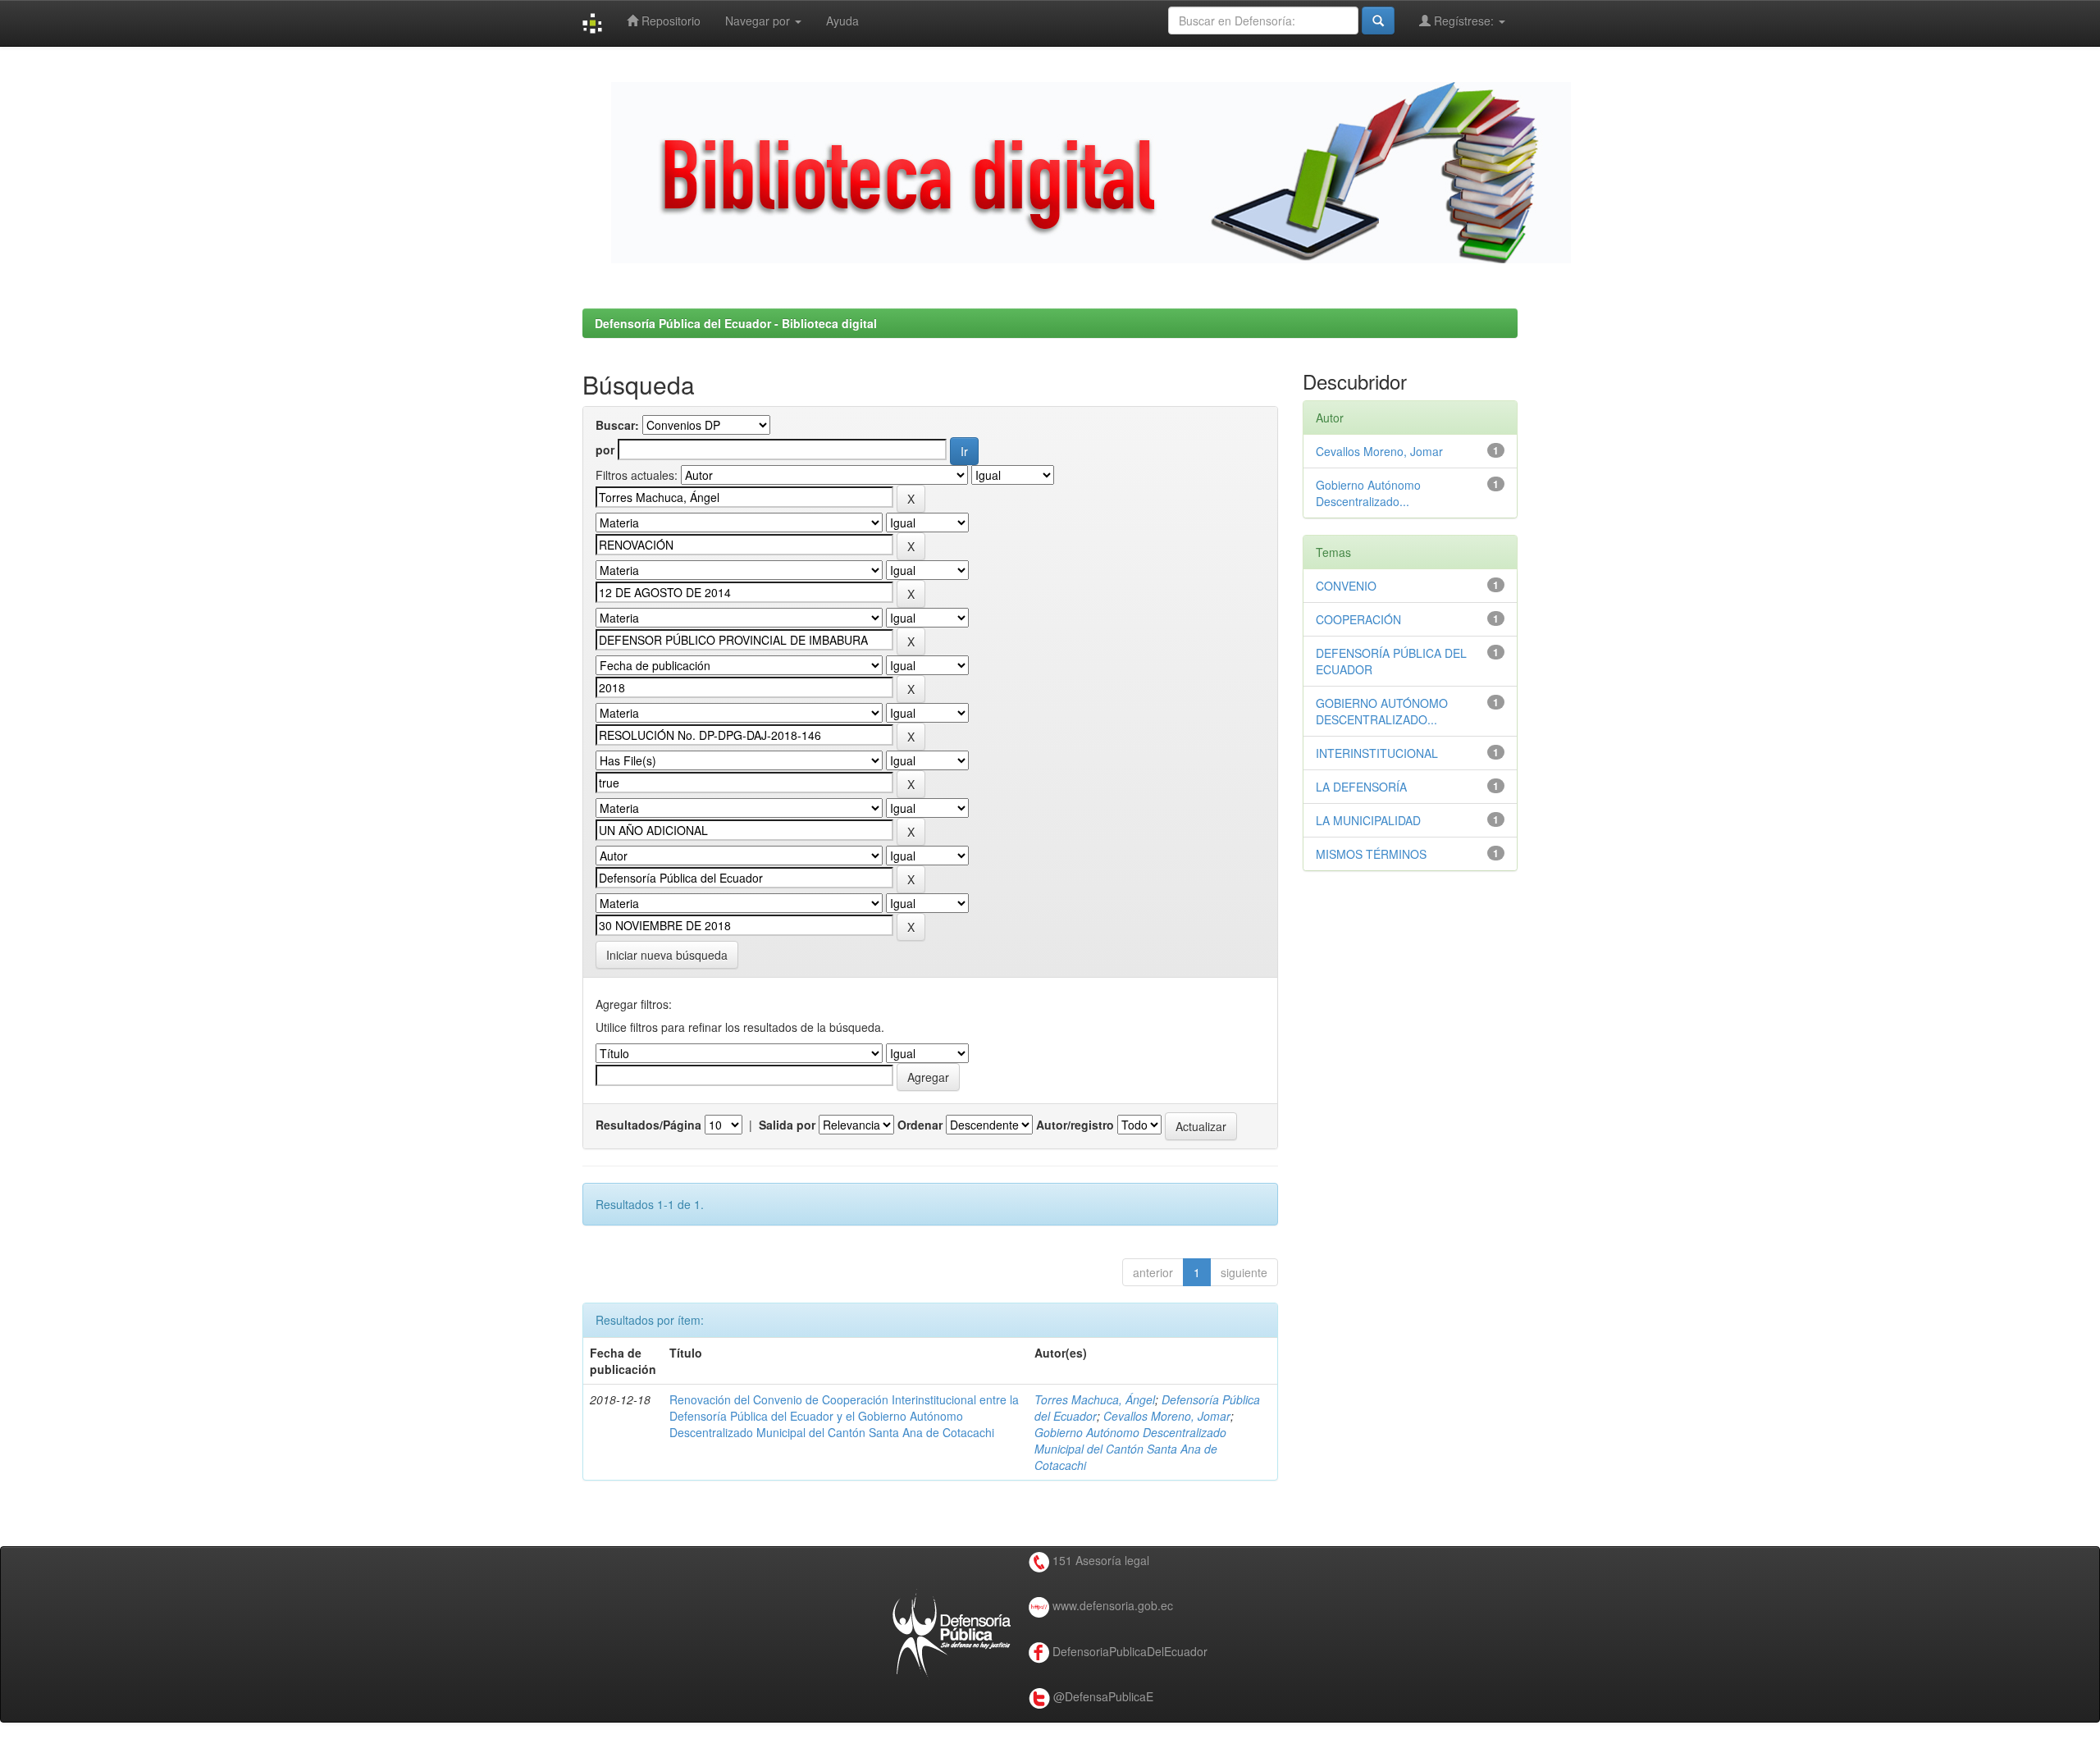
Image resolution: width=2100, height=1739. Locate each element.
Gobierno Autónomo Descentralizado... (1368, 493)
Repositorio (669, 21)
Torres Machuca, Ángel (1095, 1399)
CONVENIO (1346, 586)
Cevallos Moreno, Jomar (1167, 1416)
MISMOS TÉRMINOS (1371, 854)
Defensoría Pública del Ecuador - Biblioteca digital (736, 323)
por (605, 450)
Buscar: (617, 425)
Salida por (787, 1125)
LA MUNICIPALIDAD (1368, 820)
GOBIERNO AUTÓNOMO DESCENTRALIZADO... (1382, 711)
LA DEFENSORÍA (1361, 787)
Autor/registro (1075, 1125)
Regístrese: (1464, 21)
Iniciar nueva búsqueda (667, 955)
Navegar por (759, 21)
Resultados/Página (648, 1125)
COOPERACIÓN (1358, 619)
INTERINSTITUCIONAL (1377, 753)
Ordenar (920, 1125)
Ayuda (842, 21)
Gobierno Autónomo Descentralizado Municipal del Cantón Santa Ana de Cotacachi (1130, 1449)
